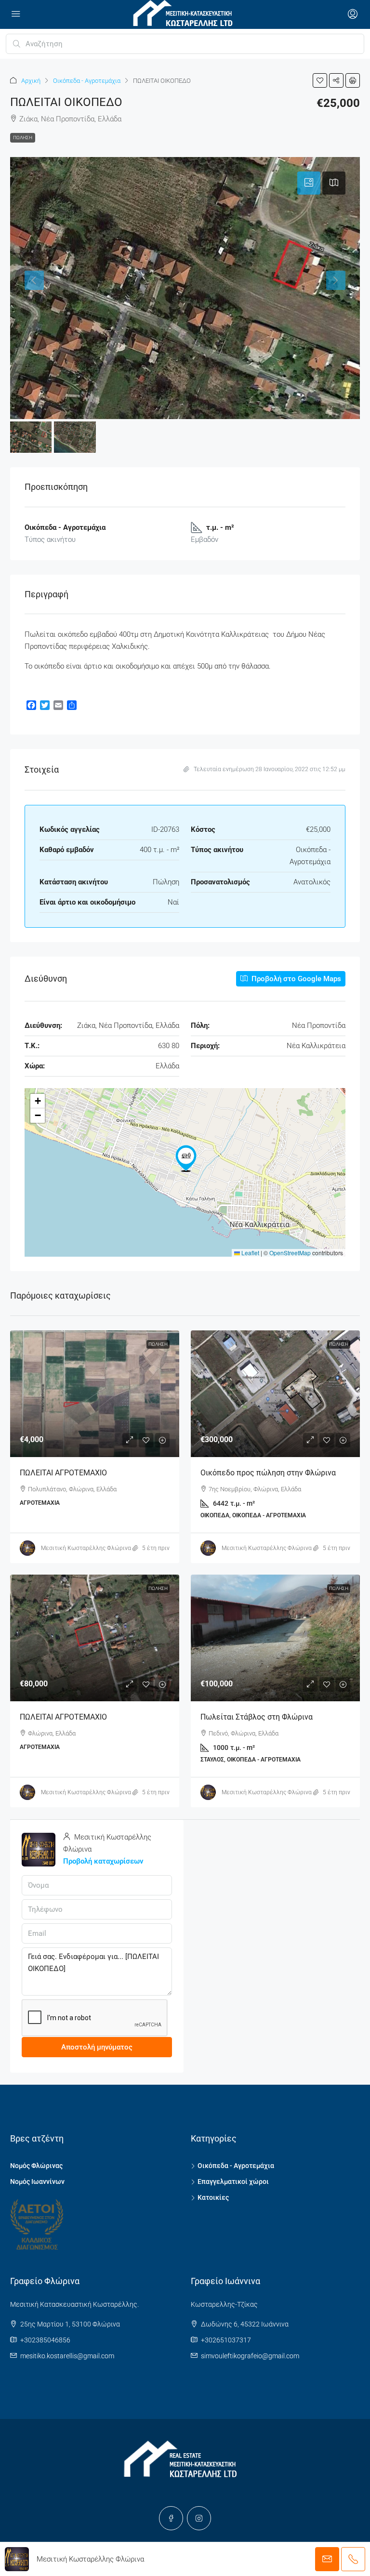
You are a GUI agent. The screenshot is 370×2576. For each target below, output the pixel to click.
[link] (95, 1394)
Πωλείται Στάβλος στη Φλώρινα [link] (257, 1717)
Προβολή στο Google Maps (295, 979)
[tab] (309, 183)
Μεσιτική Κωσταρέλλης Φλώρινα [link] (86, 1548)
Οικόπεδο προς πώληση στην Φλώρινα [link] (268, 1473)
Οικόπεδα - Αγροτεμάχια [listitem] (236, 2166)
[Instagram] (199, 2518)
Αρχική (31, 81)
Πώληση (23, 138)
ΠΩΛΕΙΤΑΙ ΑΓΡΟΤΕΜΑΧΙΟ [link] (63, 1473)
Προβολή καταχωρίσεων (103, 1861)
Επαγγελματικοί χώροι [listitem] (233, 2182)
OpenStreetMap (290, 1253)
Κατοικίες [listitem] (213, 2197)
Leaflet (250, 1253)
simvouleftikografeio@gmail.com (250, 2356)
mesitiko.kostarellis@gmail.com (67, 2356)
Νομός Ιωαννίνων (37, 2182)
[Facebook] (171, 2518)
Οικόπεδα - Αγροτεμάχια (87, 81)
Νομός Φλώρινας (36, 2166)
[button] (320, 80)
